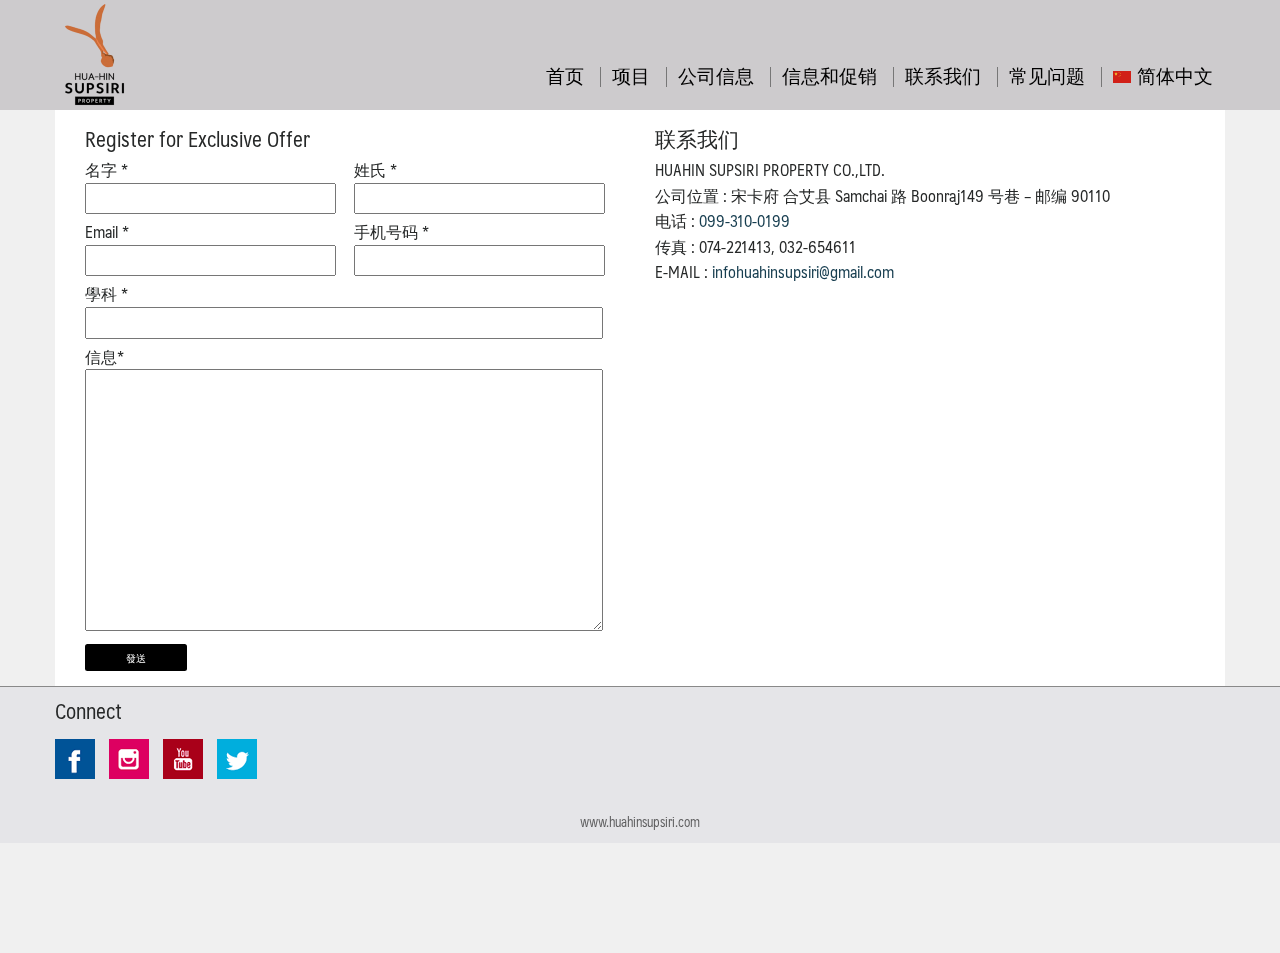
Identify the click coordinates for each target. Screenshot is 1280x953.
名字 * (106, 170)
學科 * (106, 294)
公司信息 (716, 75)
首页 (565, 75)
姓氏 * (375, 170)
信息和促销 (829, 75)
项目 (631, 75)
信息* (104, 357)
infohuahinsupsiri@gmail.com (803, 271)
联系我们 (943, 75)
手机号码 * (391, 232)
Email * (107, 232)
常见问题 (1047, 75)
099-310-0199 (744, 220)
